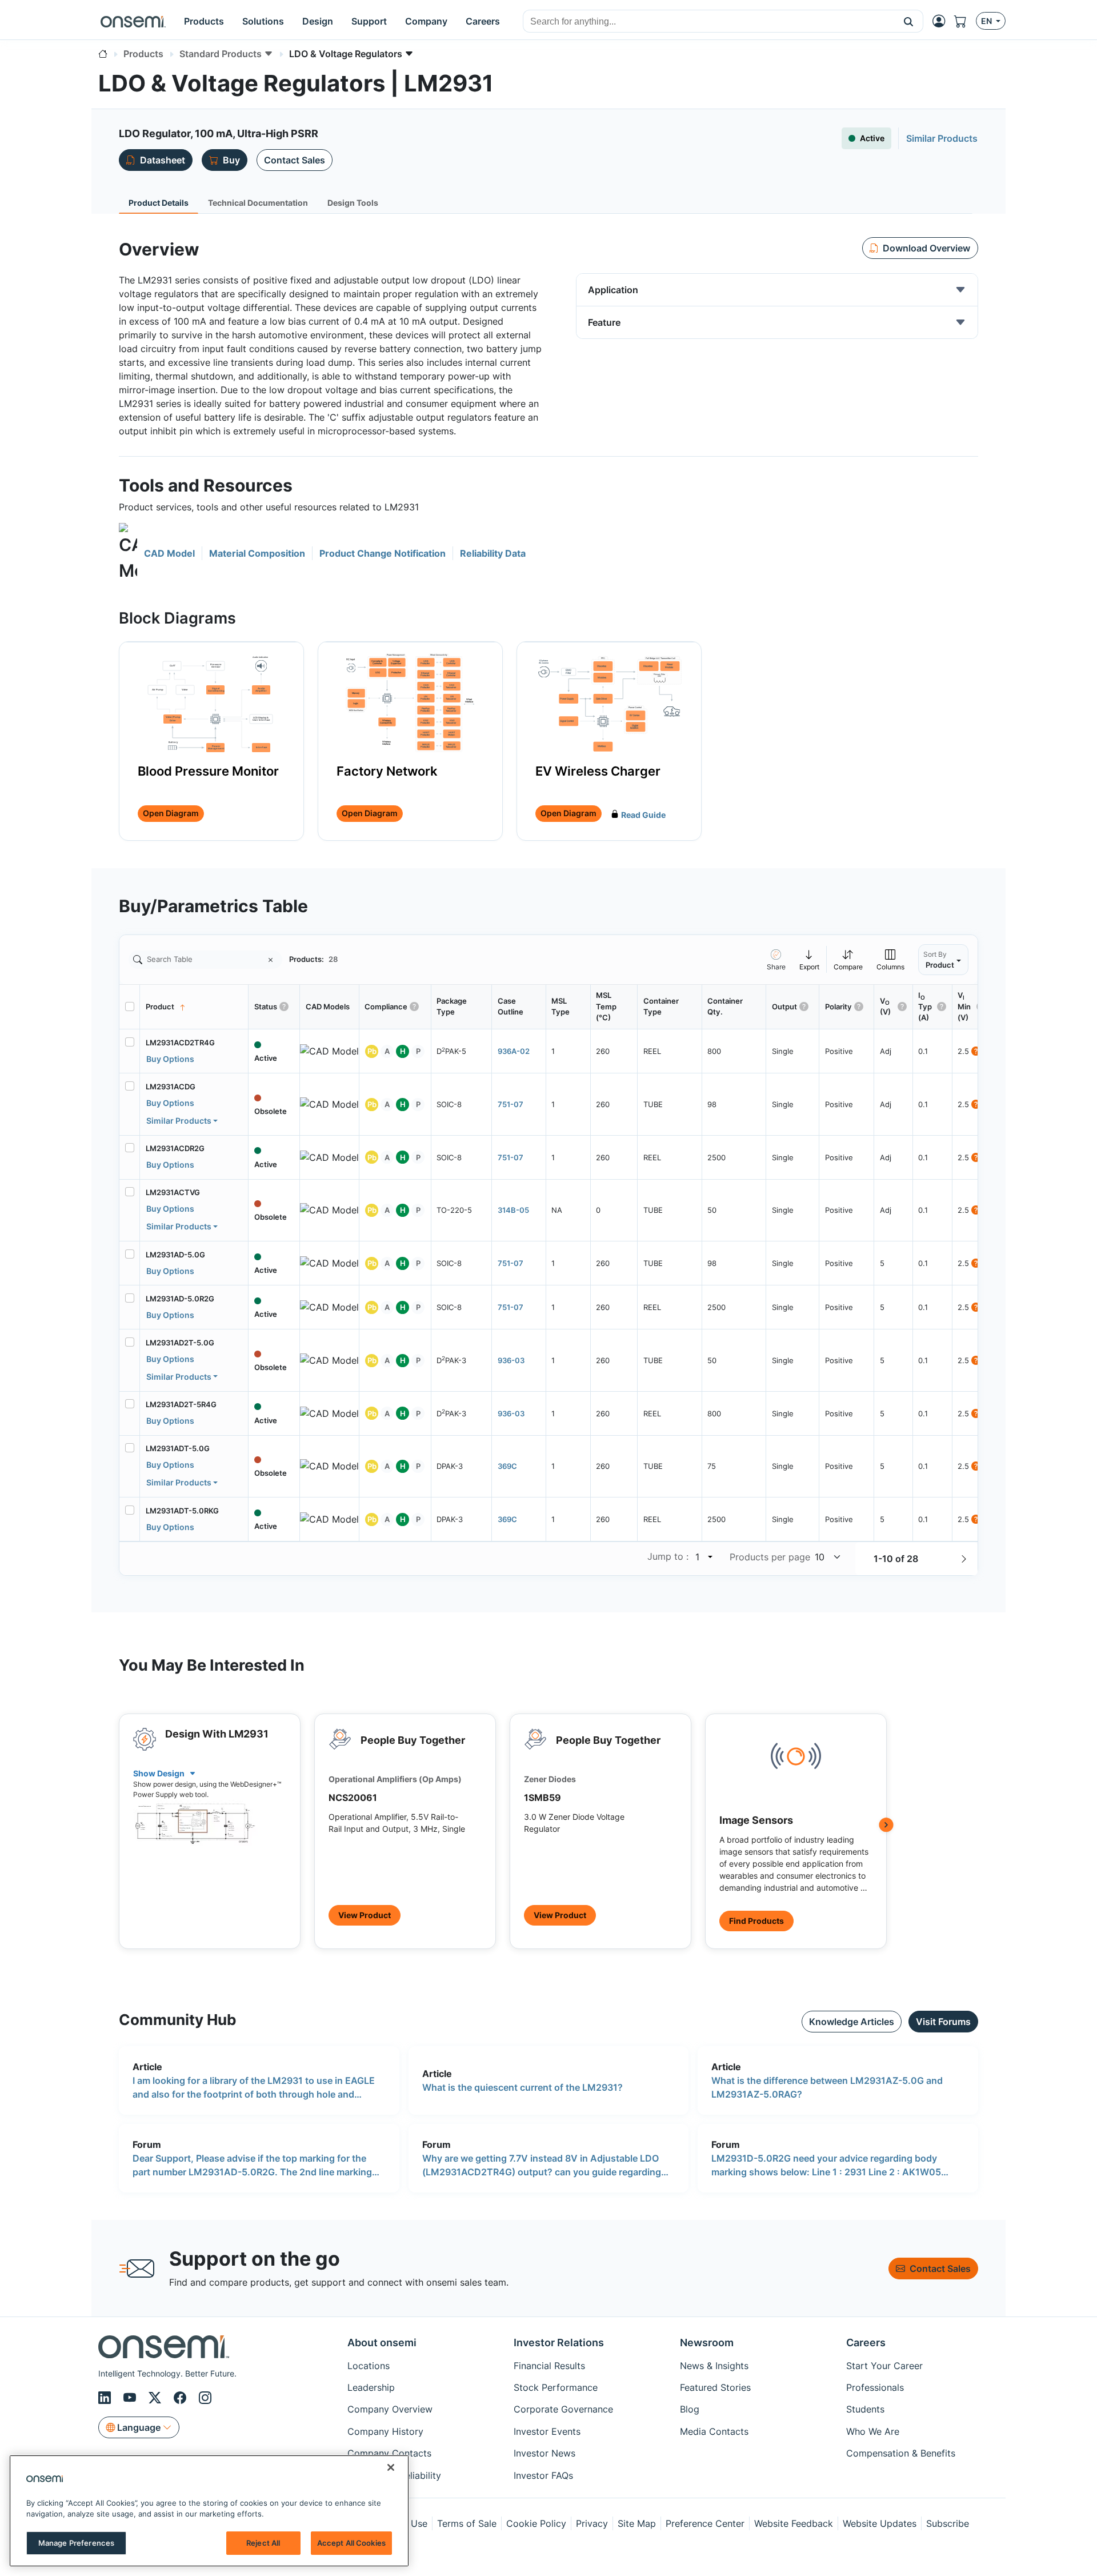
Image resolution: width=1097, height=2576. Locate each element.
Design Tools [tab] (353, 203)
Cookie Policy (536, 2523)
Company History (385, 2431)
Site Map (637, 2523)
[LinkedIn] (106, 2398)
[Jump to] (709, 1557)
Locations (369, 2366)
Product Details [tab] (159, 203)
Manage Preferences (76, 2543)
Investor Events (547, 2431)
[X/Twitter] (157, 2398)
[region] (209, 2511)
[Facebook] (182, 2398)
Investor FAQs (543, 2475)
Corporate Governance (563, 2409)
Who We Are (873, 2431)
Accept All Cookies (351, 2543)
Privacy (592, 2523)
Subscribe (948, 2523)
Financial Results (549, 2366)
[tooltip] (810, 959)
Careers (866, 2343)
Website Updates (880, 2523)
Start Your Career (884, 2366)
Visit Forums (943, 2022)
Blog (690, 2409)
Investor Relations (559, 2343)
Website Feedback (794, 2523)
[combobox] (709, 22)
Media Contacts (714, 2431)
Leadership (371, 2387)
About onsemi (382, 2343)
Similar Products (179, 1121)
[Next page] (964, 1559)
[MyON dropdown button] (942, 21)
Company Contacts (389, 2453)
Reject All (263, 2543)
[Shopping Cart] (965, 21)
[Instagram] (205, 2398)
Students (865, 2409)
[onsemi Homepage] (133, 21)
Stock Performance (556, 2387)
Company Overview (390, 2409)
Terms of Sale (467, 2523)
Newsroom (707, 2343)
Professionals (875, 2387)
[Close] (391, 2467)
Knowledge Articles (852, 2022)
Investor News (545, 2453)
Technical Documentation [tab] (258, 203)
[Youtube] (131, 2398)
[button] (909, 21)
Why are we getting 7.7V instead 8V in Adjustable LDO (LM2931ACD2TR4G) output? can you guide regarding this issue (542, 2166)
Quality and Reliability (394, 2475)
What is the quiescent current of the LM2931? (523, 2087)
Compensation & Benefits (901, 2453)
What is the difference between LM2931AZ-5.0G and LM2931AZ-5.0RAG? (827, 2087)
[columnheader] (194, 1007)
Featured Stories (715, 2387)
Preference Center (705, 2523)
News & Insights (714, 2366)
